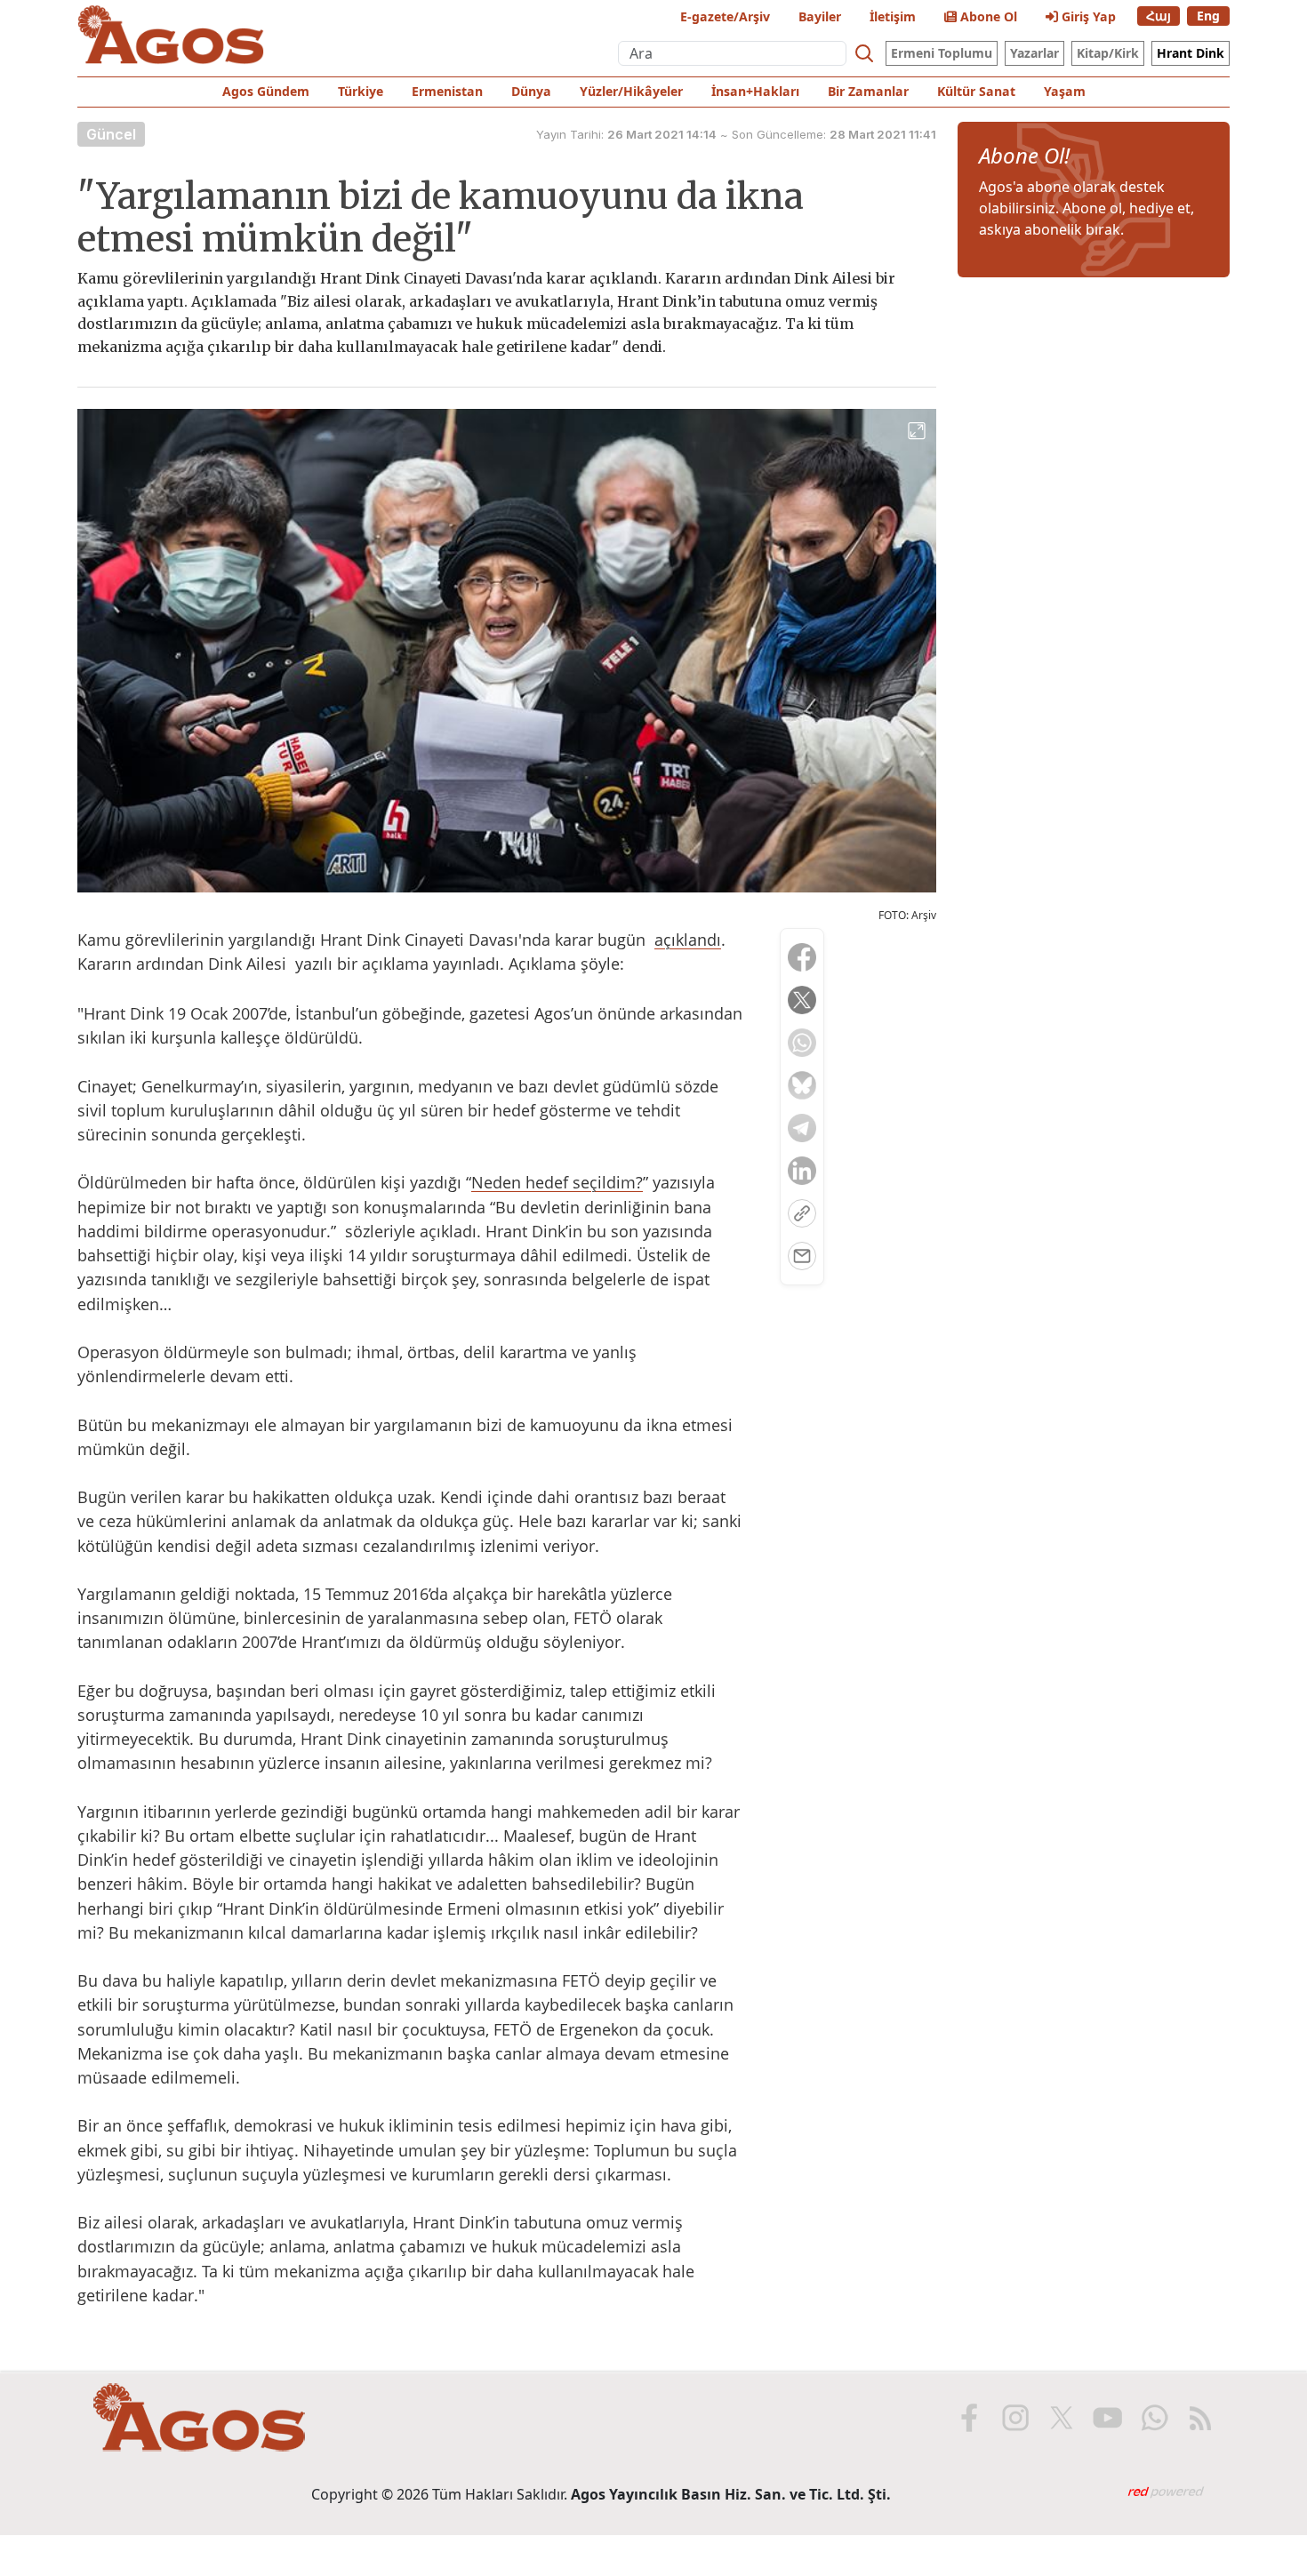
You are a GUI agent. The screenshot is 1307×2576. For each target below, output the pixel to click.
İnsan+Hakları (755, 91)
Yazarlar (1034, 53)
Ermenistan (447, 91)
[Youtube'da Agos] (1108, 2418)
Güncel (111, 134)
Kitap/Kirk (1108, 53)
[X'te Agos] (1062, 2418)
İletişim (893, 16)
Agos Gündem (266, 91)
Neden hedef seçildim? (557, 1182)
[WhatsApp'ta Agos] (1154, 2418)
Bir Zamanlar (868, 91)
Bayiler (820, 16)
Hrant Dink (1191, 53)
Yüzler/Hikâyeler (631, 91)
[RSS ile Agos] (1200, 2418)
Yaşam (1065, 91)
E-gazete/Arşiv (725, 16)
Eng (1208, 16)
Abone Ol (987, 16)
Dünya (531, 91)
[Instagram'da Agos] (1015, 2418)
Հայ (1159, 16)
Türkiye (361, 91)
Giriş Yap (1087, 16)
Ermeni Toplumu (942, 53)
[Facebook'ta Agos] (969, 2418)
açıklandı (688, 940)
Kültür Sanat (976, 91)
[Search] (864, 53)
